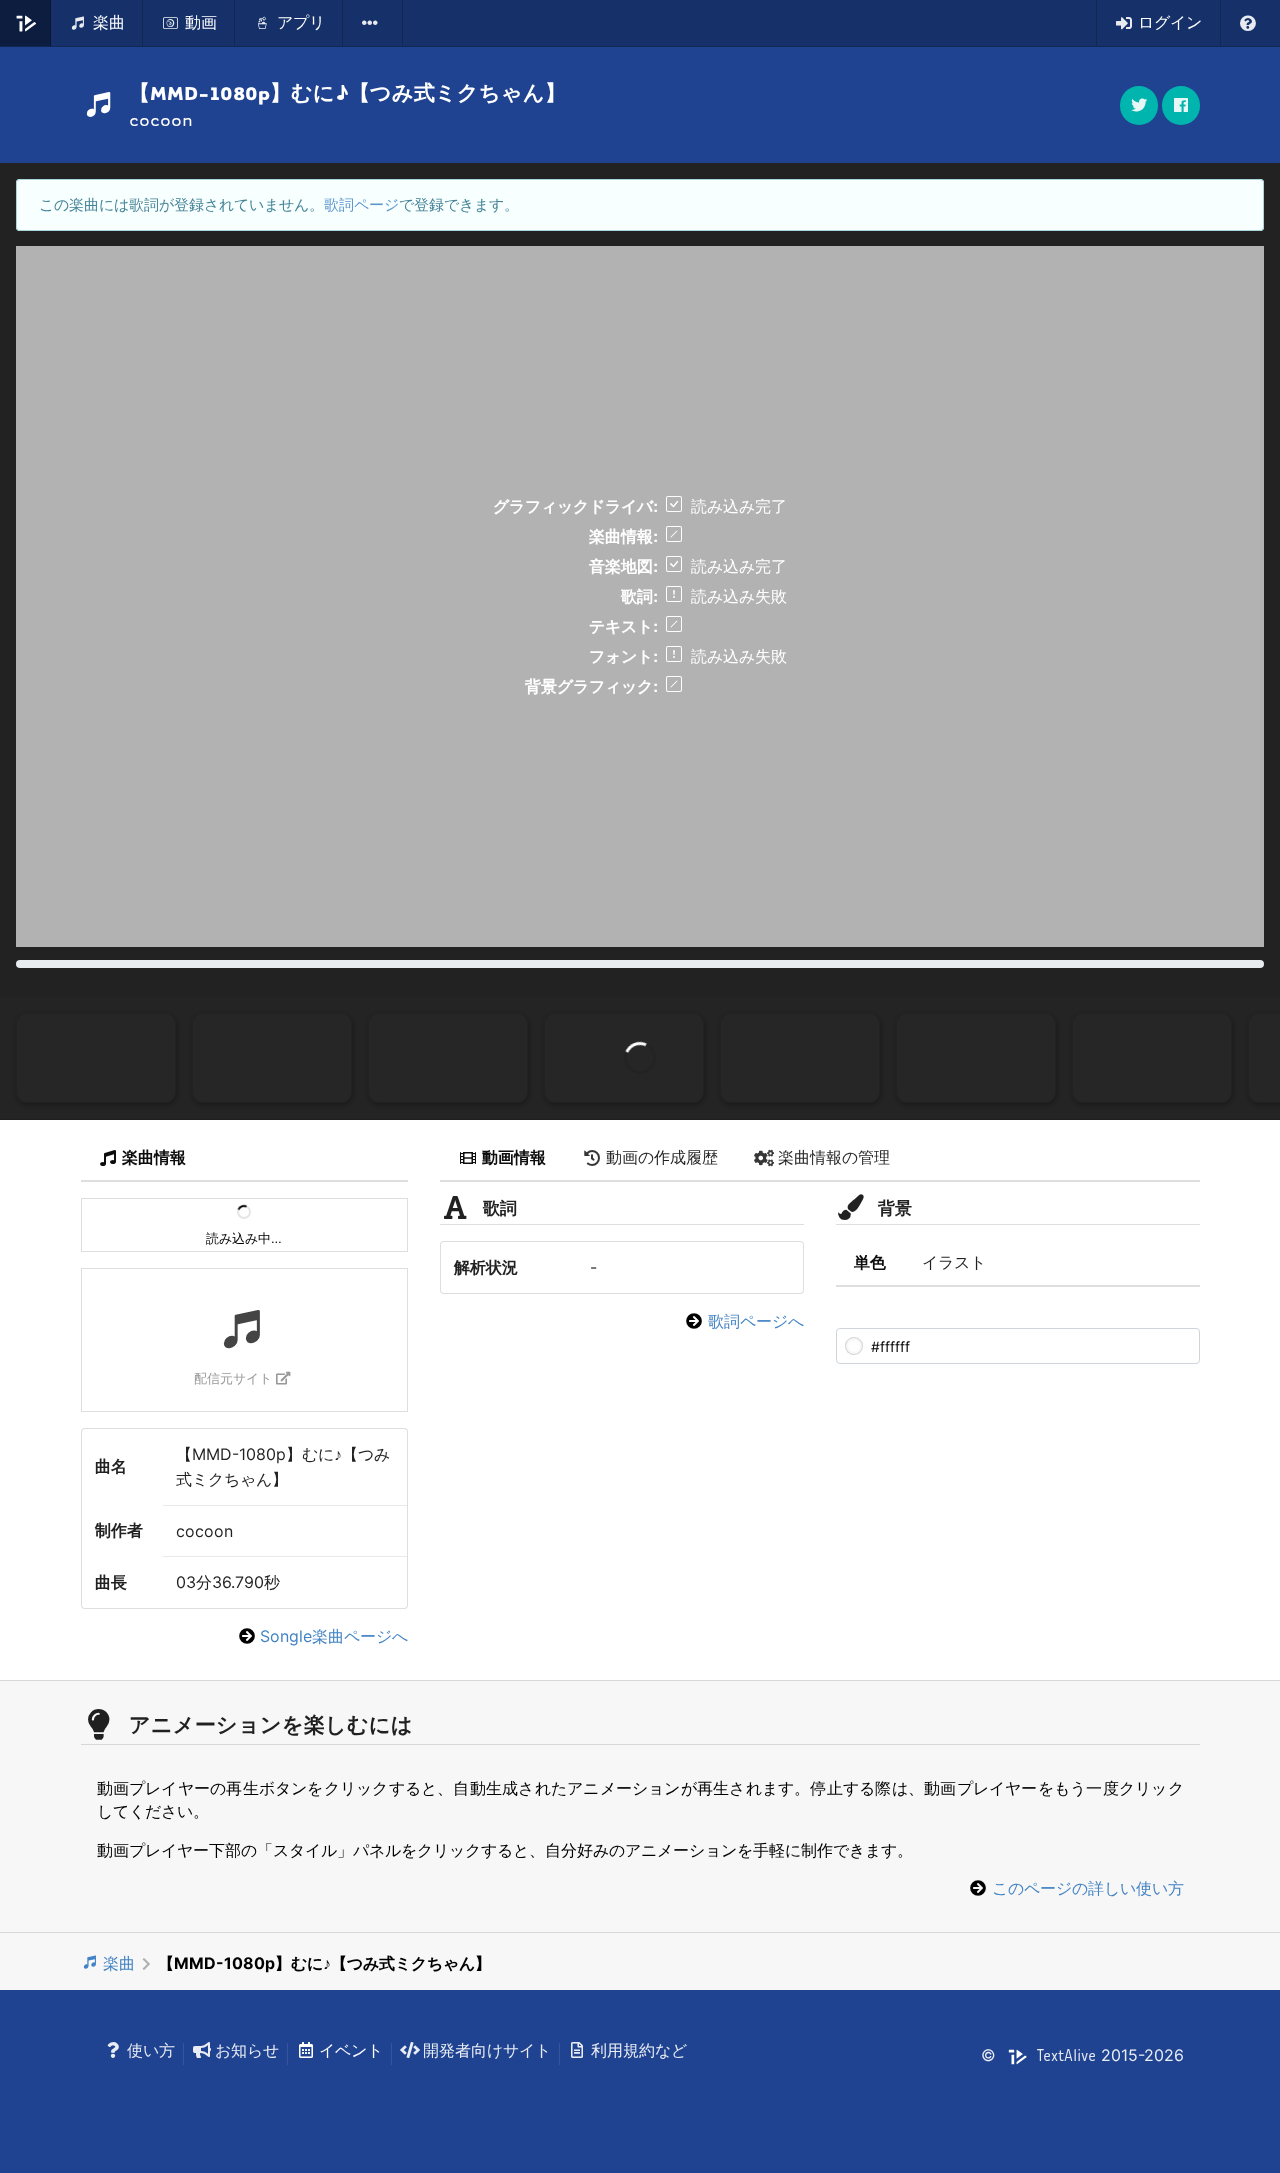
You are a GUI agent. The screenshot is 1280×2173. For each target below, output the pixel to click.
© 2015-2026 (1082, 2055)
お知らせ (247, 2050)
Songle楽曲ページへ (334, 1636)
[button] (1181, 105)
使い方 (151, 2050)
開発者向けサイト (487, 2050)
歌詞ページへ (756, 1321)
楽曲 (119, 1963)
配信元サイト (233, 1378)
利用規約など (639, 2050)
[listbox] (373, 23)
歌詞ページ (361, 204)
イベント (351, 2050)
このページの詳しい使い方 (1088, 1888)
